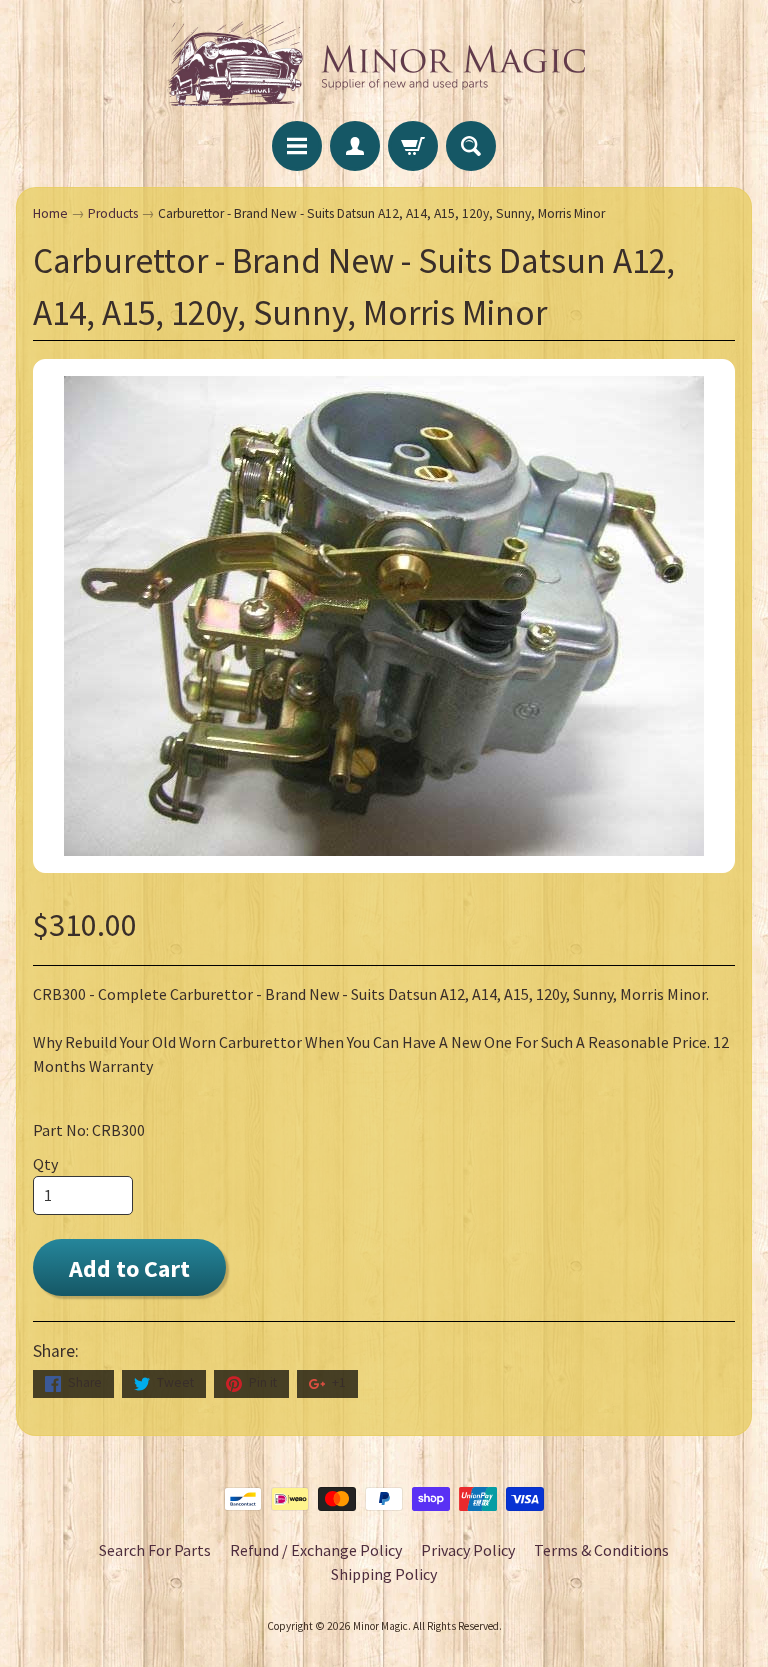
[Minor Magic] (384, 63)
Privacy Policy (468, 1550)
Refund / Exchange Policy (316, 1550)
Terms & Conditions (601, 1550)
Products (113, 213)
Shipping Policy (384, 1574)
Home (50, 213)
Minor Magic (380, 1626)
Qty (45, 1164)
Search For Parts (155, 1550)
